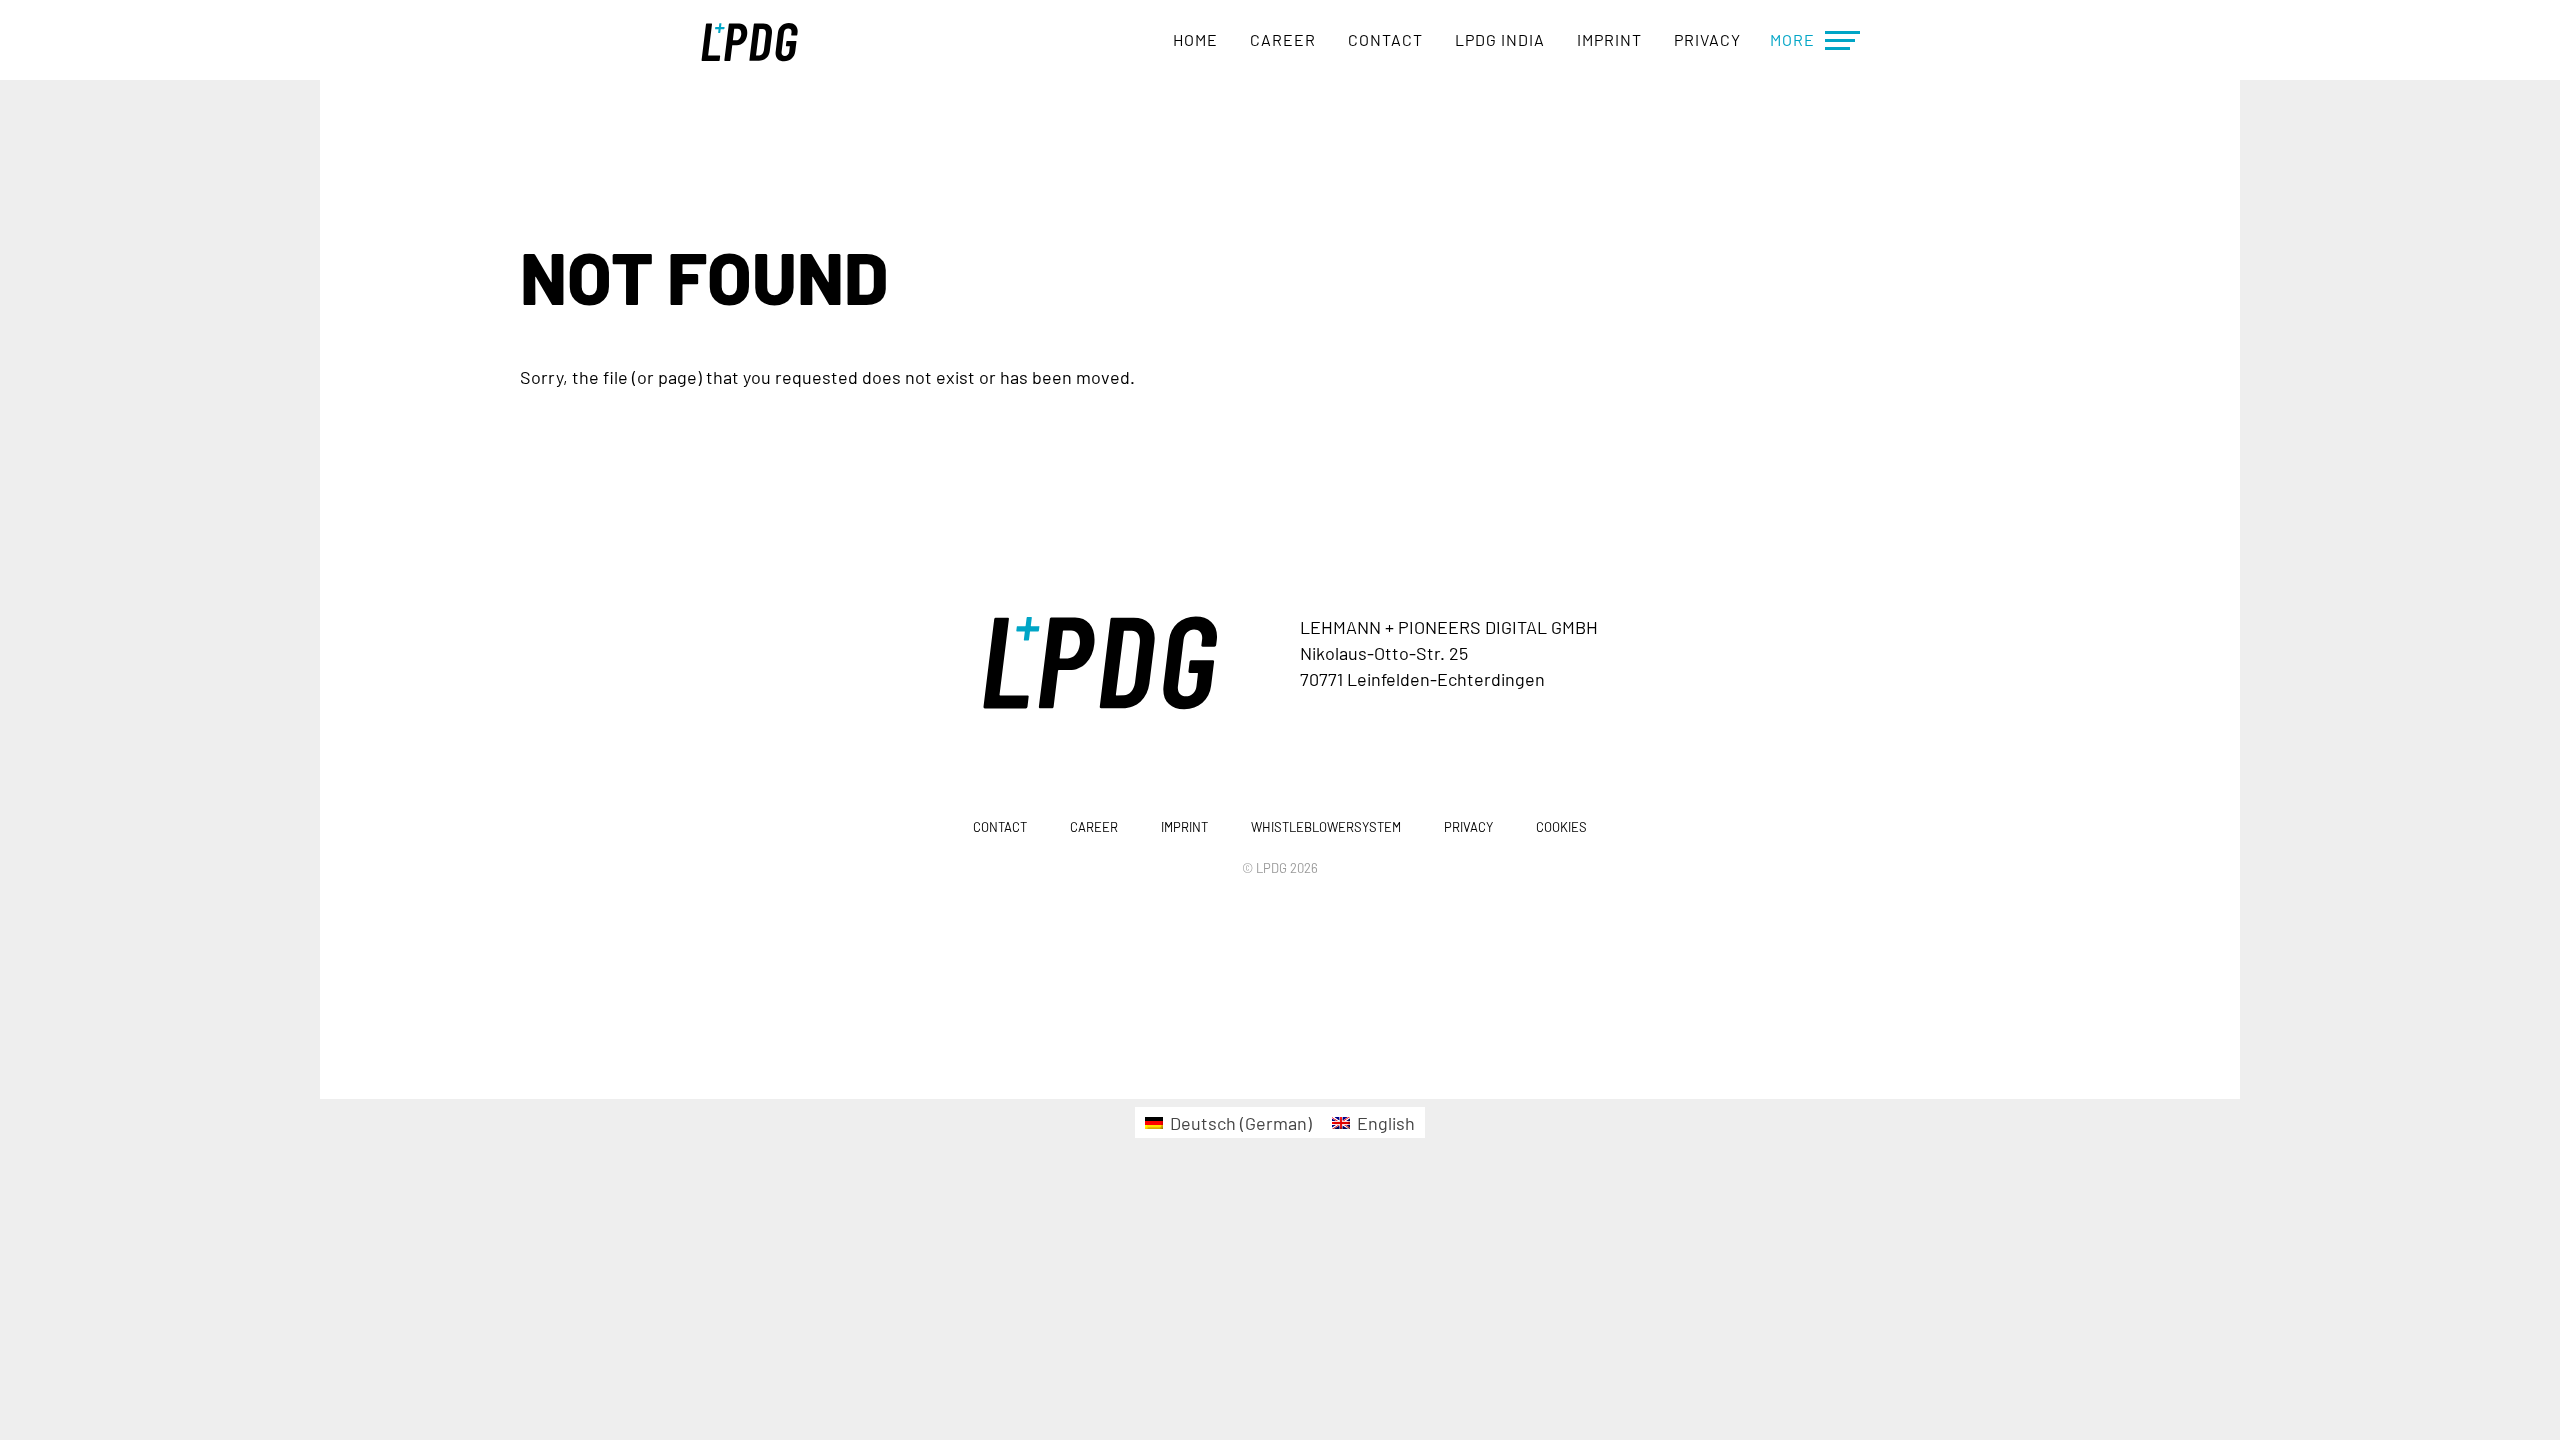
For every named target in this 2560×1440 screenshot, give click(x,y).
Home (1195, 39)
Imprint (1609, 39)
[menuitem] (1228, 1122)
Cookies (1561, 827)
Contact (1385, 39)
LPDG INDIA (1500, 39)
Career (1283, 39)
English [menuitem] (1386, 1123)
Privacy (1707, 39)
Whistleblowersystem (1326, 827)
